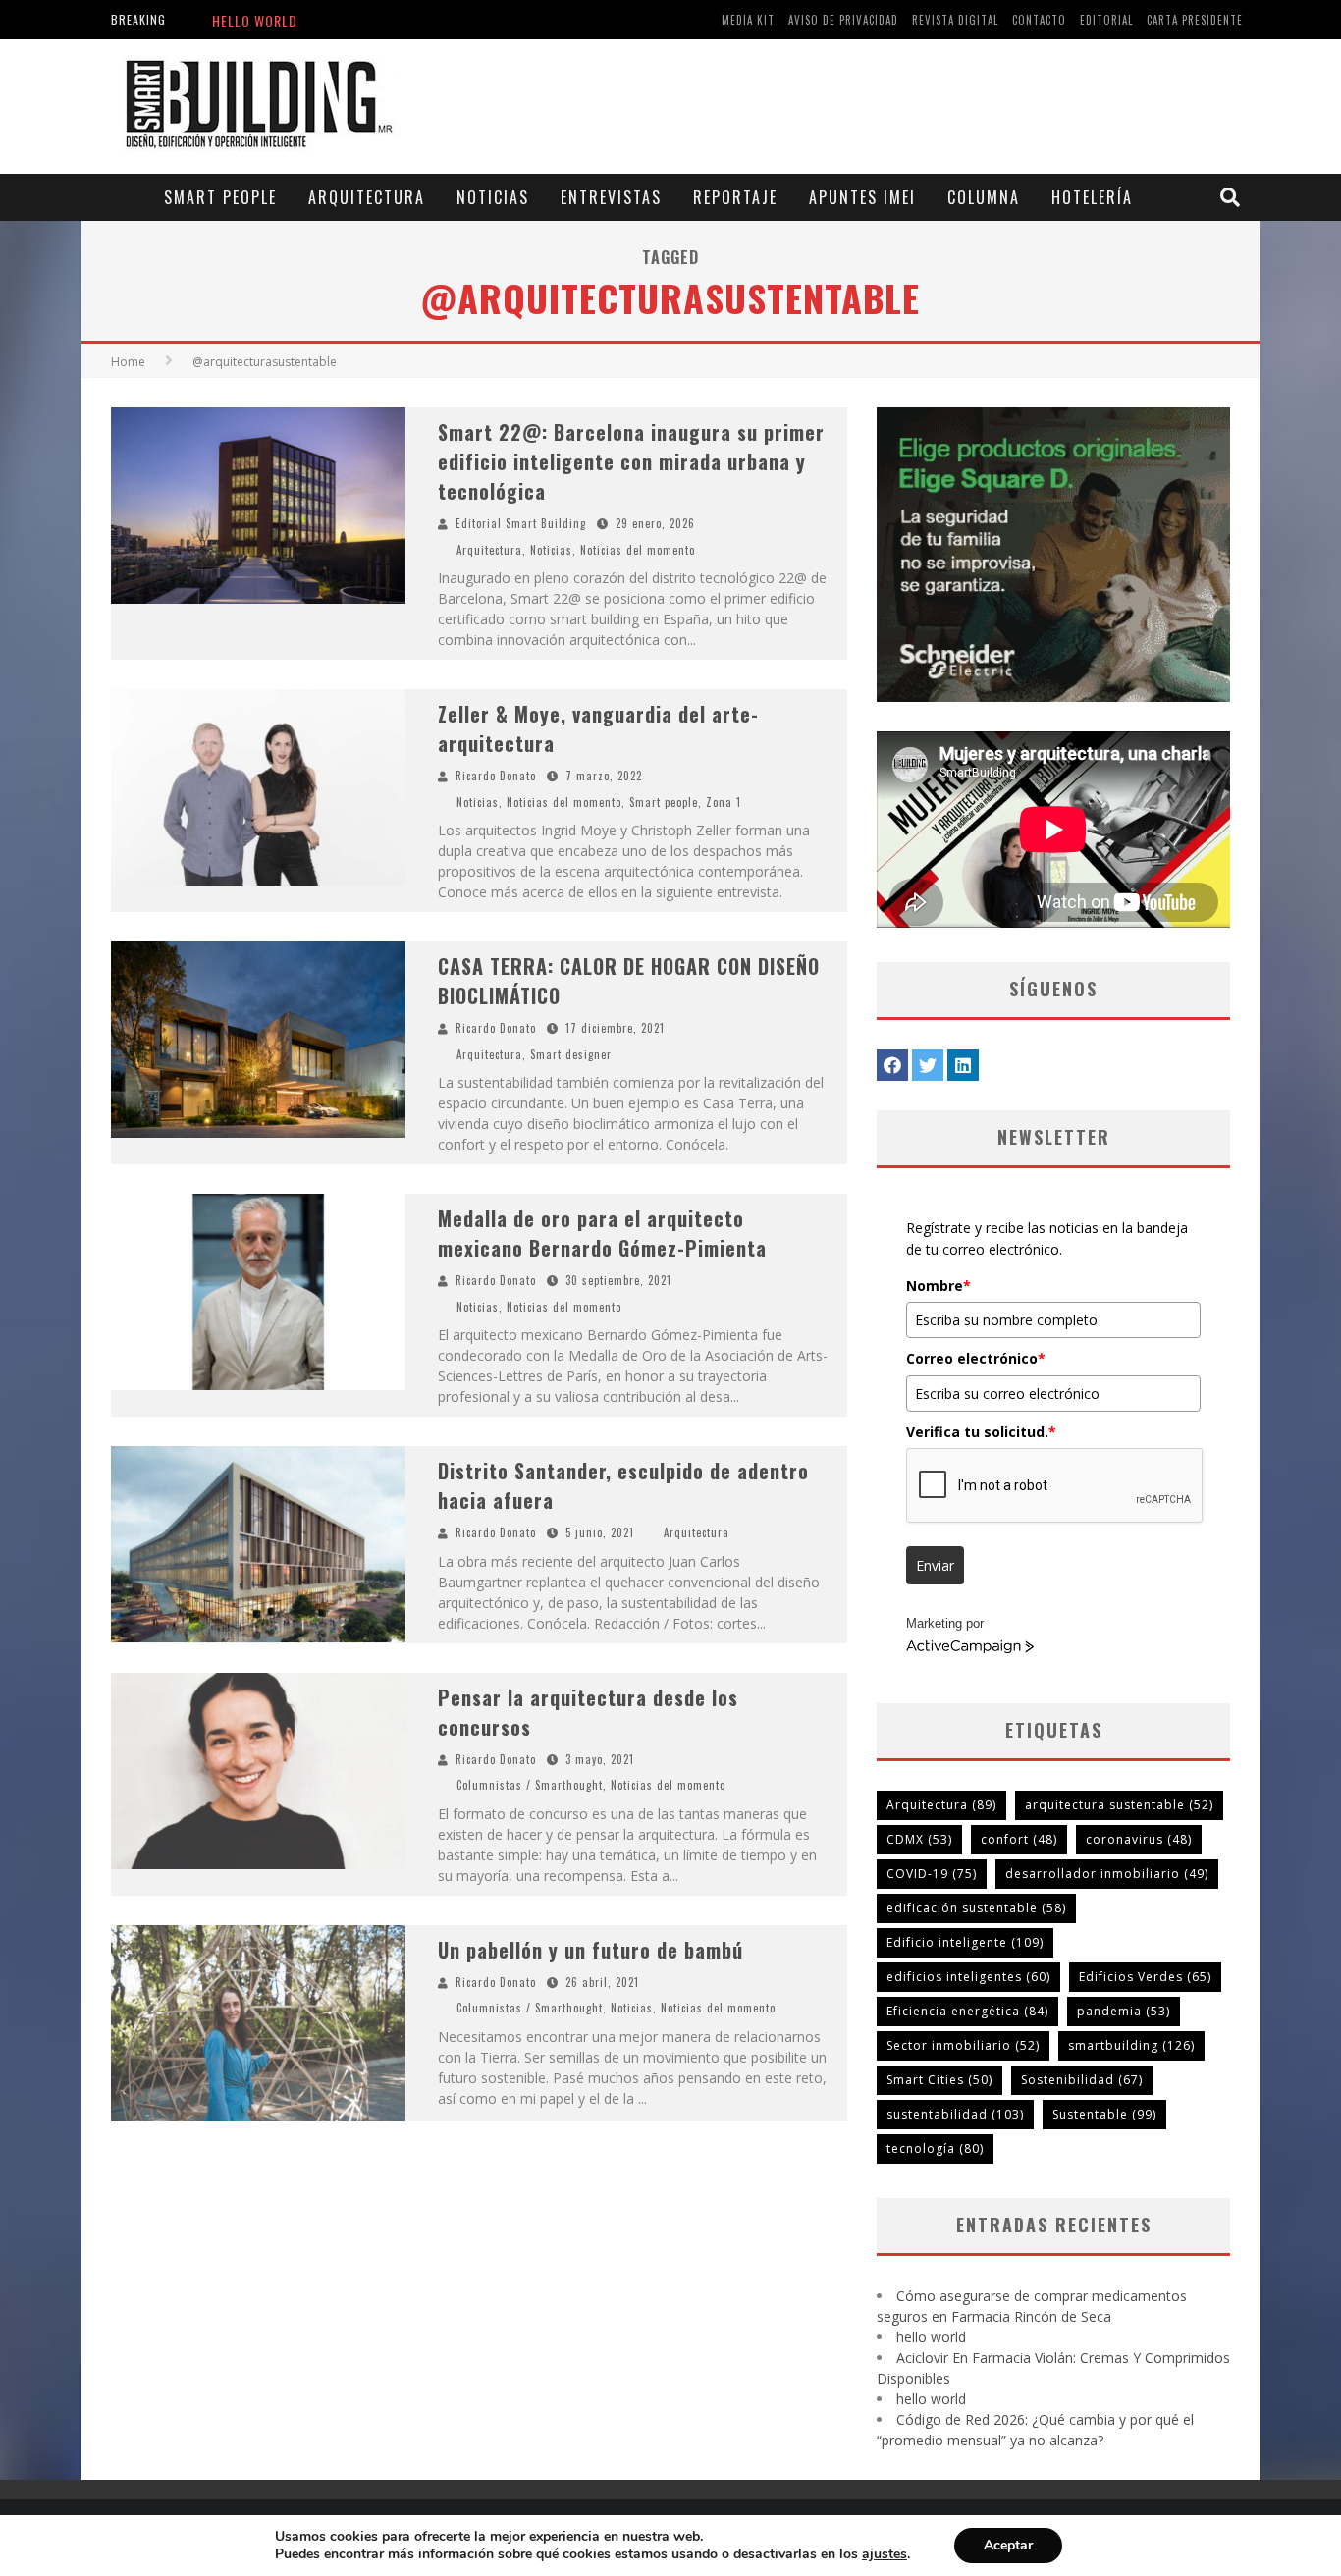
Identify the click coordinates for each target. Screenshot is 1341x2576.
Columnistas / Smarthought (530, 1785)
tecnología (935, 2148)
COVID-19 (932, 1874)
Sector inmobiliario (963, 2045)
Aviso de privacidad (843, 20)
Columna (984, 197)
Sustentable (1104, 2114)
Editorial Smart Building (521, 523)
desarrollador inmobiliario (1107, 1874)
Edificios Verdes (1145, 1977)
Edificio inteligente (965, 1942)
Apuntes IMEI (862, 197)
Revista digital (955, 20)
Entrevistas (611, 197)
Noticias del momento (638, 550)
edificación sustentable (976, 1908)
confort (1019, 1839)
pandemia (1124, 2011)
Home (128, 362)
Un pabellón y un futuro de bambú (590, 1950)
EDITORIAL (1106, 20)
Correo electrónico (976, 1358)
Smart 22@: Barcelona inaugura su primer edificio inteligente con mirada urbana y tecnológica (631, 461)
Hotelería (1092, 197)
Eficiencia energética (967, 2011)
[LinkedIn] (963, 1065)
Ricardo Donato (496, 776)
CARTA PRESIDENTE (1195, 20)
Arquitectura (367, 197)
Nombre (939, 1286)
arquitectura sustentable (1119, 1805)
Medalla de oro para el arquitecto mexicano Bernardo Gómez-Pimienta (602, 1233)
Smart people (220, 197)
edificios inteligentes (968, 1977)
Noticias (493, 197)
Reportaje (735, 197)
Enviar (935, 1565)
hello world (255, 20)
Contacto (1039, 20)
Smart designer (571, 1054)
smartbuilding (1131, 2045)
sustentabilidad (955, 2114)
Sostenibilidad (1082, 2080)
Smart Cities (939, 2080)
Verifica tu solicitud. (981, 1432)
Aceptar (1008, 2545)
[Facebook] (892, 1065)
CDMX (919, 1839)
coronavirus (1139, 1839)
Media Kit (748, 20)
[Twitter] (928, 1065)
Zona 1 (724, 802)
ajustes (885, 2554)
